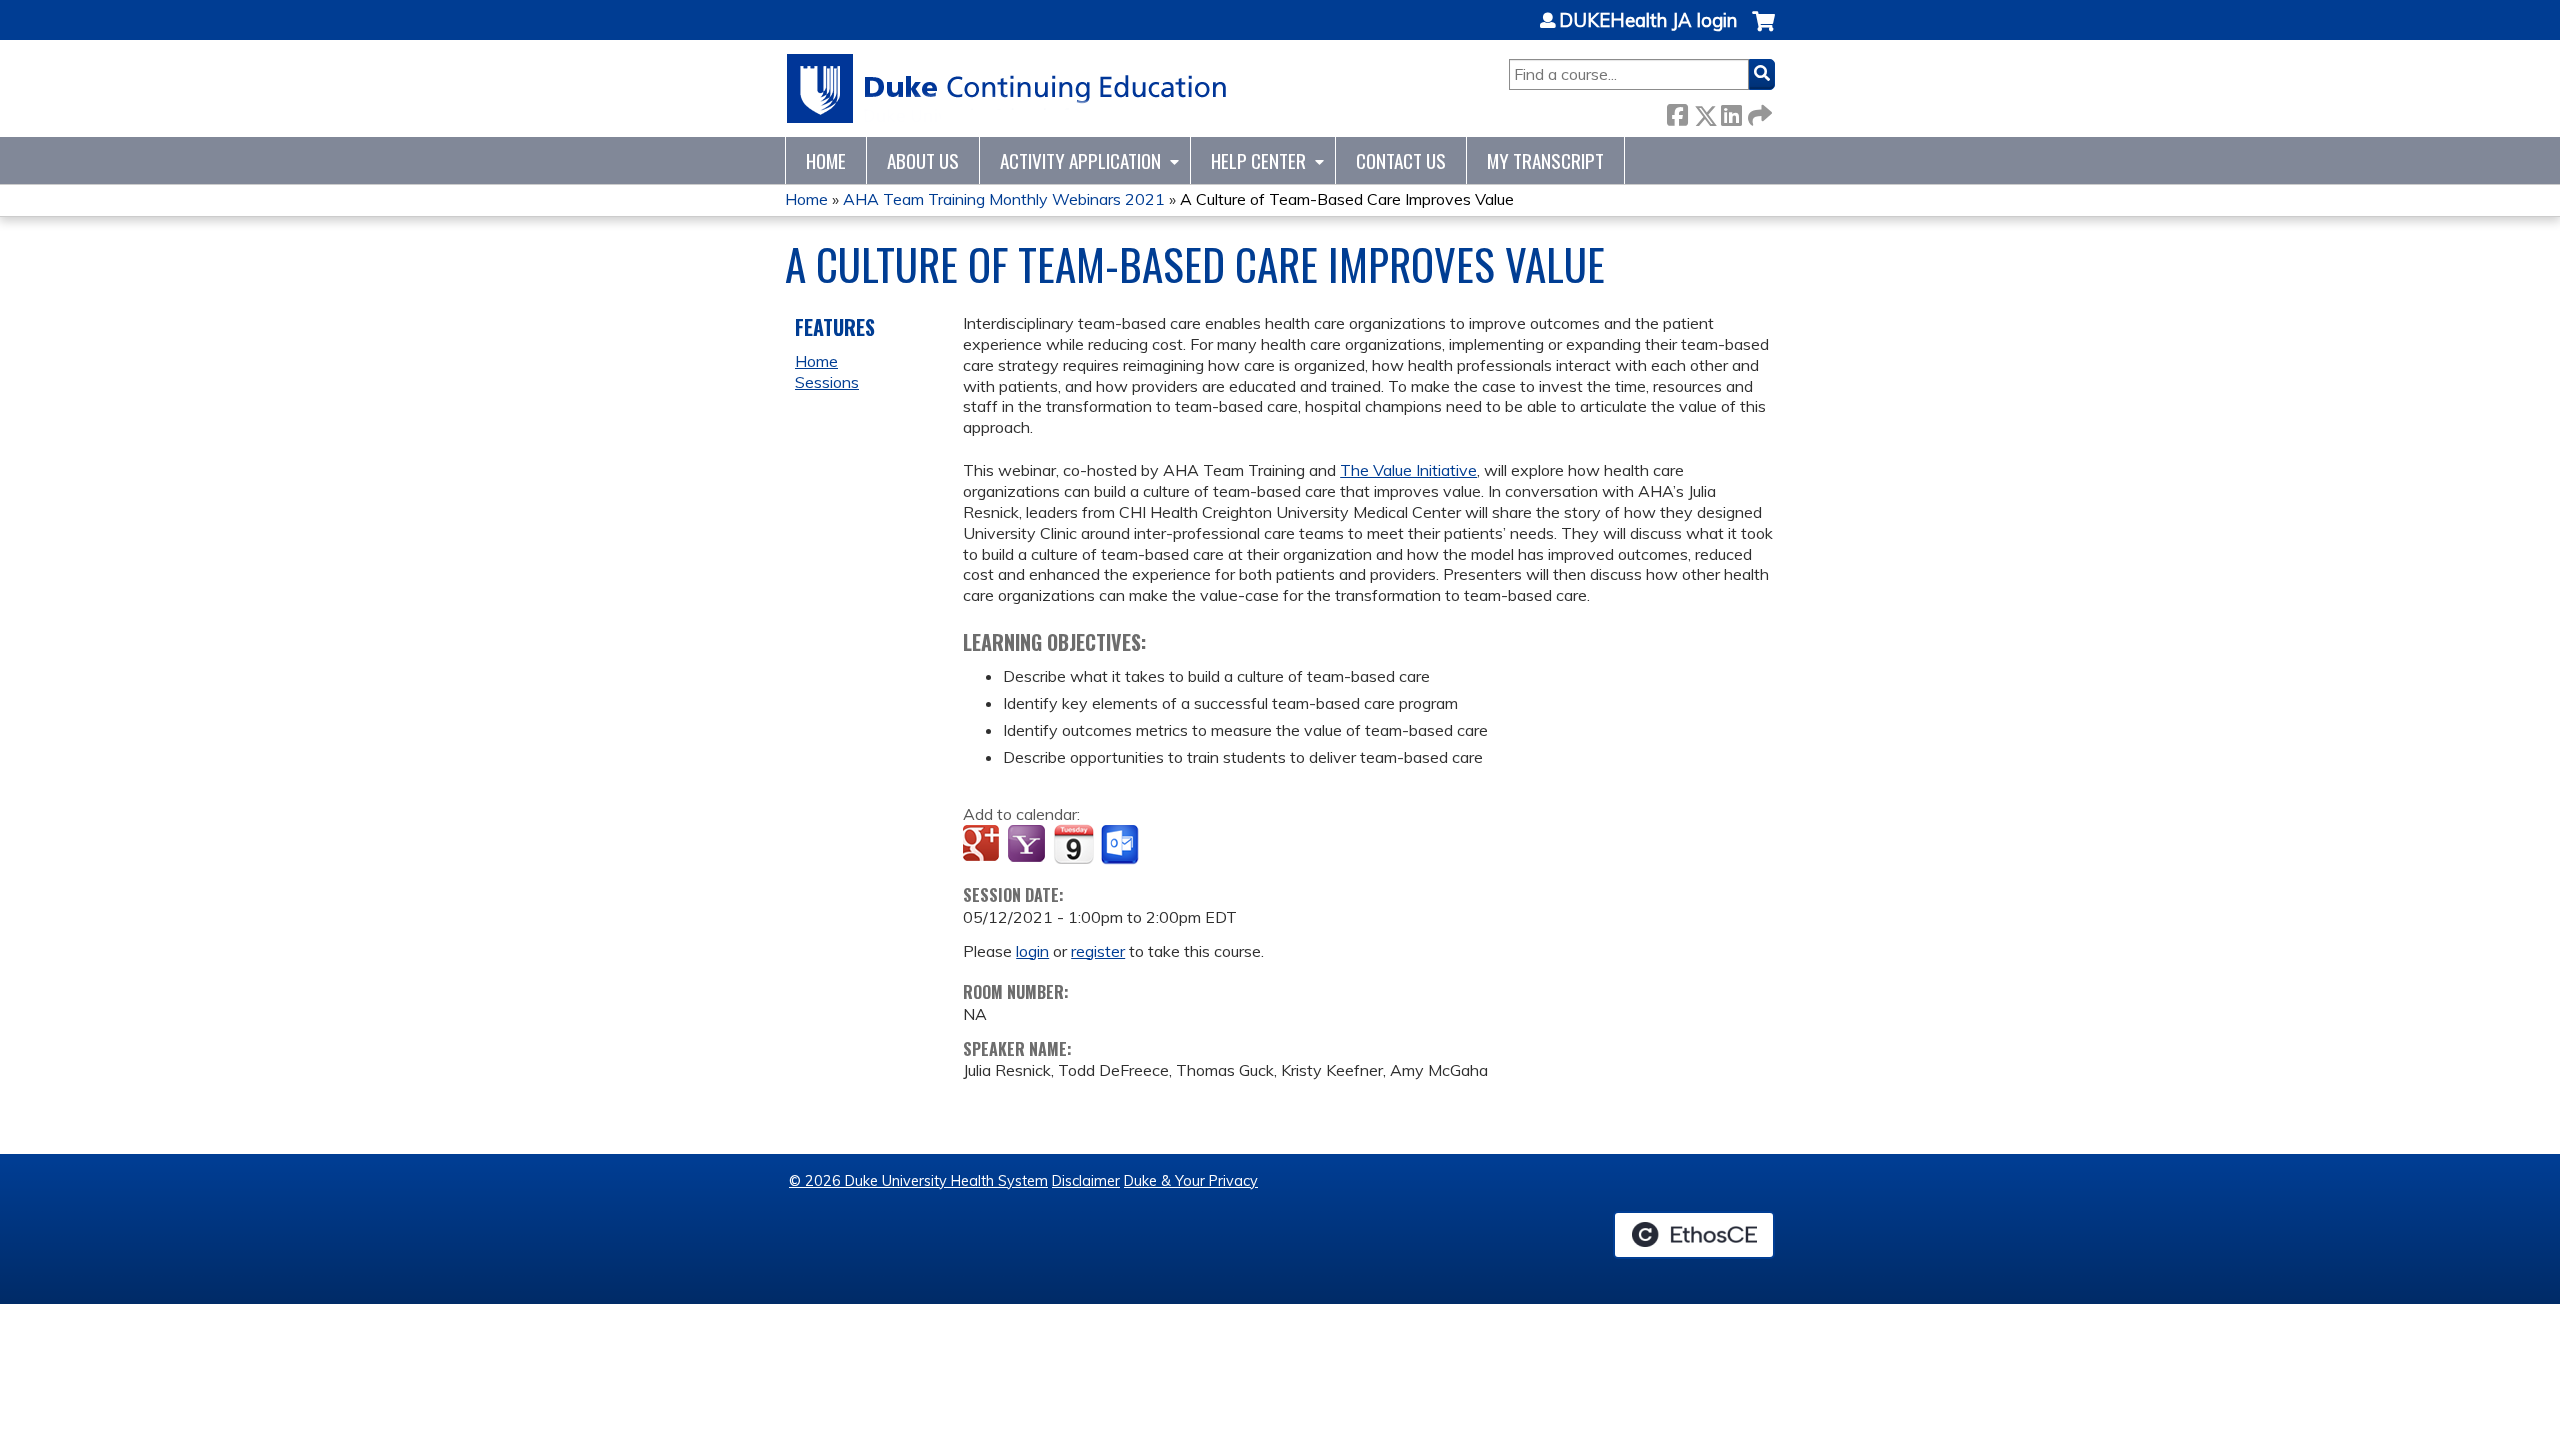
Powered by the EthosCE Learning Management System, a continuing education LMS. (1694, 1235)
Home (826, 160)
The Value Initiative (1408, 470)
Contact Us (1401, 160)
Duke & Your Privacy (1191, 1181)
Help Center (1258, 160)
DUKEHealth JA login (1648, 21)
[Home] (1007, 88)
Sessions (827, 382)
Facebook (1677, 111)
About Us (923, 160)
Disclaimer (1086, 1181)
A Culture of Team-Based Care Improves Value (1347, 199)
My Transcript (1545, 160)
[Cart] (1763, 31)
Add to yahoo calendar (1028, 845)
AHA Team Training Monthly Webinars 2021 (1004, 199)
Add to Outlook (1121, 845)
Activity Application (1080, 160)
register (1098, 951)
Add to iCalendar (1073, 844)
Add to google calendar (983, 845)
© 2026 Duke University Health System (918, 1181)
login (1032, 951)
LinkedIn (1731, 111)
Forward (1758, 111)
